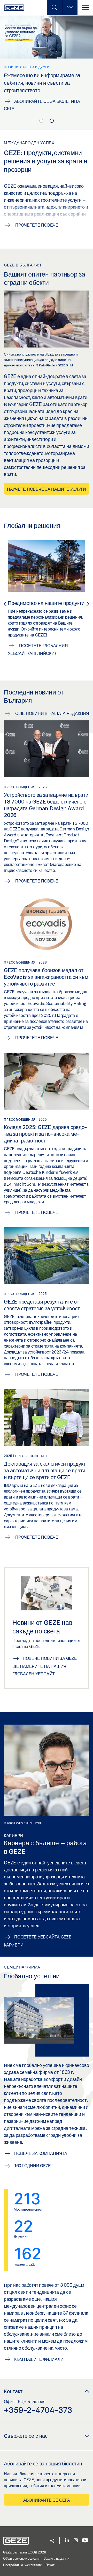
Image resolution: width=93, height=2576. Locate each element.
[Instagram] (76, 2541)
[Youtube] (85, 2541)
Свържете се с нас (26, 2436)
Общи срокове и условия (22, 2558)
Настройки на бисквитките (22, 2565)
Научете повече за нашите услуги (47, 489)
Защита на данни (56, 2558)
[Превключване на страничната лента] (70, 8)
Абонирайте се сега (47, 2500)
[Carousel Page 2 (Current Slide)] (52, 121)
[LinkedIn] (67, 2541)
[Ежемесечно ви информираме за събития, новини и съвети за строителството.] (47, 66)
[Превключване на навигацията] (85, 8)
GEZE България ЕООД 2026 (24, 2552)
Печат (50, 2565)
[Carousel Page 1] (41, 121)
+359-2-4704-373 (38, 2410)
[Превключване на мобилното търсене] (54, 8)
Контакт (13, 2391)
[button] (52, 2541)
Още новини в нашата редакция (52, 713)
